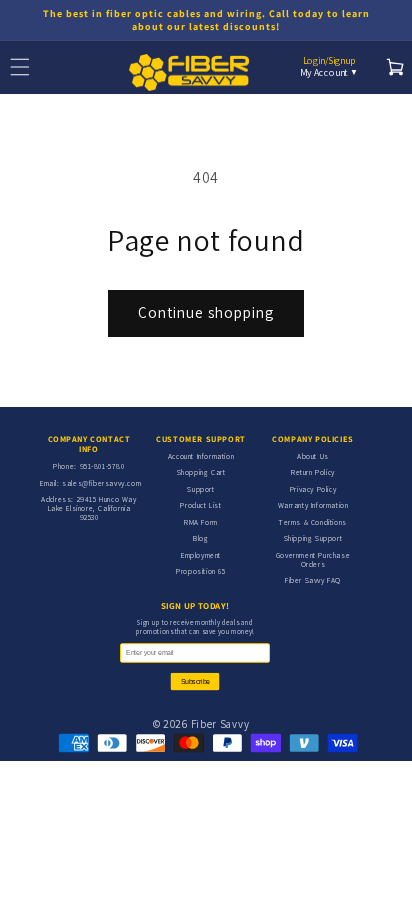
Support (200, 489)
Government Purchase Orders (313, 559)
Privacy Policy (313, 489)
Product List (200, 505)
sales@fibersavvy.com (101, 483)
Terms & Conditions (313, 522)
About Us (313, 456)
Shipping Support (313, 538)
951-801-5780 (102, 466)
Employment (201, 555)
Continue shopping (206, 312)
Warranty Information (313, 505)
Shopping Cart (201, 472)
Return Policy (313, 472)
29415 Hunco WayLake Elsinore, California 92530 (92, 508)
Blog (200, 538)
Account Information (201, 456)
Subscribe (195, 682)
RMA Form (201, 522)
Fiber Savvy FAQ (313, 580)
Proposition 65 (200, 571)
